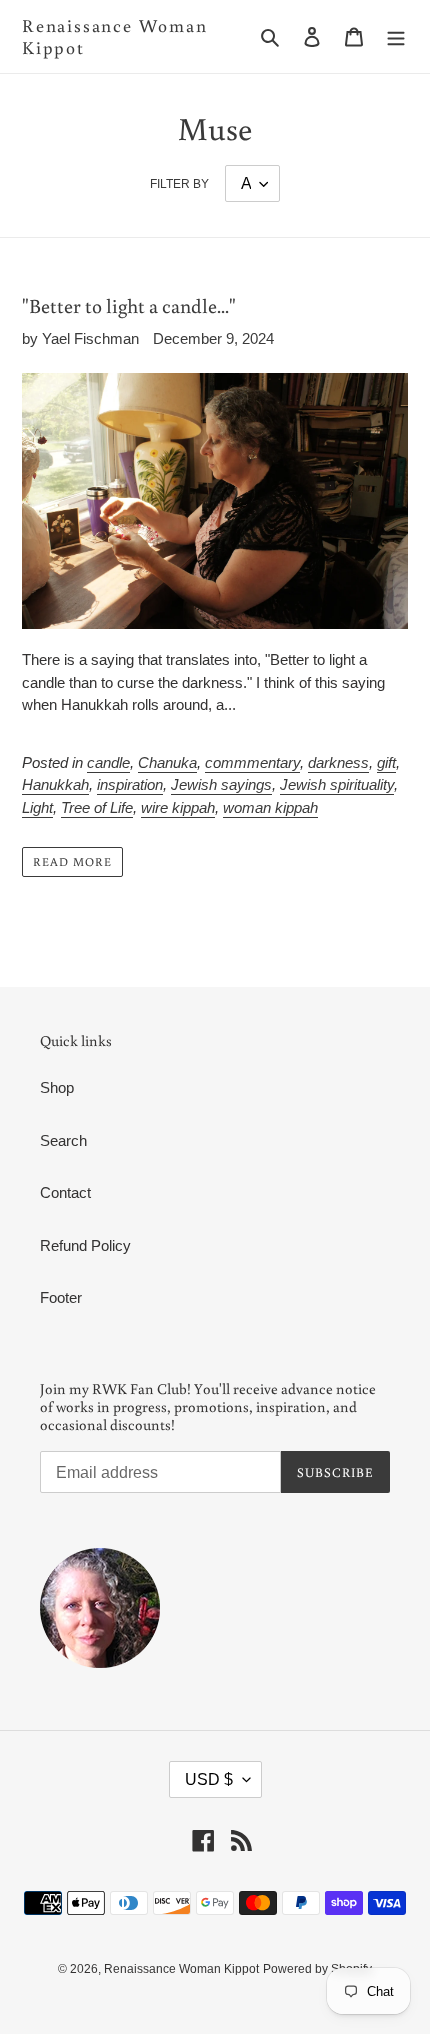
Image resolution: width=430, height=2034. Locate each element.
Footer (61, 1297)
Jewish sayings (221, 784)
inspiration (130, 784)
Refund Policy (85, 1245)
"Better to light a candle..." (129, 305)
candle (108, 762)
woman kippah (270, 807)
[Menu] (396, 36)
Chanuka (167, 762)
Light (37, 807)
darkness (338, 762)
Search (63, 1140)
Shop (57, 1087)
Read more (72, 861)
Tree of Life (97, 807)
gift (386, 762)
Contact (65, 1192)
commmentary (252, 762)
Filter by (179, 184)
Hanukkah (55, 784)
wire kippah (178, 807)
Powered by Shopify (317, 1969)
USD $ (209, 1779)
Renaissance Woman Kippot (115, 36)
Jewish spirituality (337, 784)
